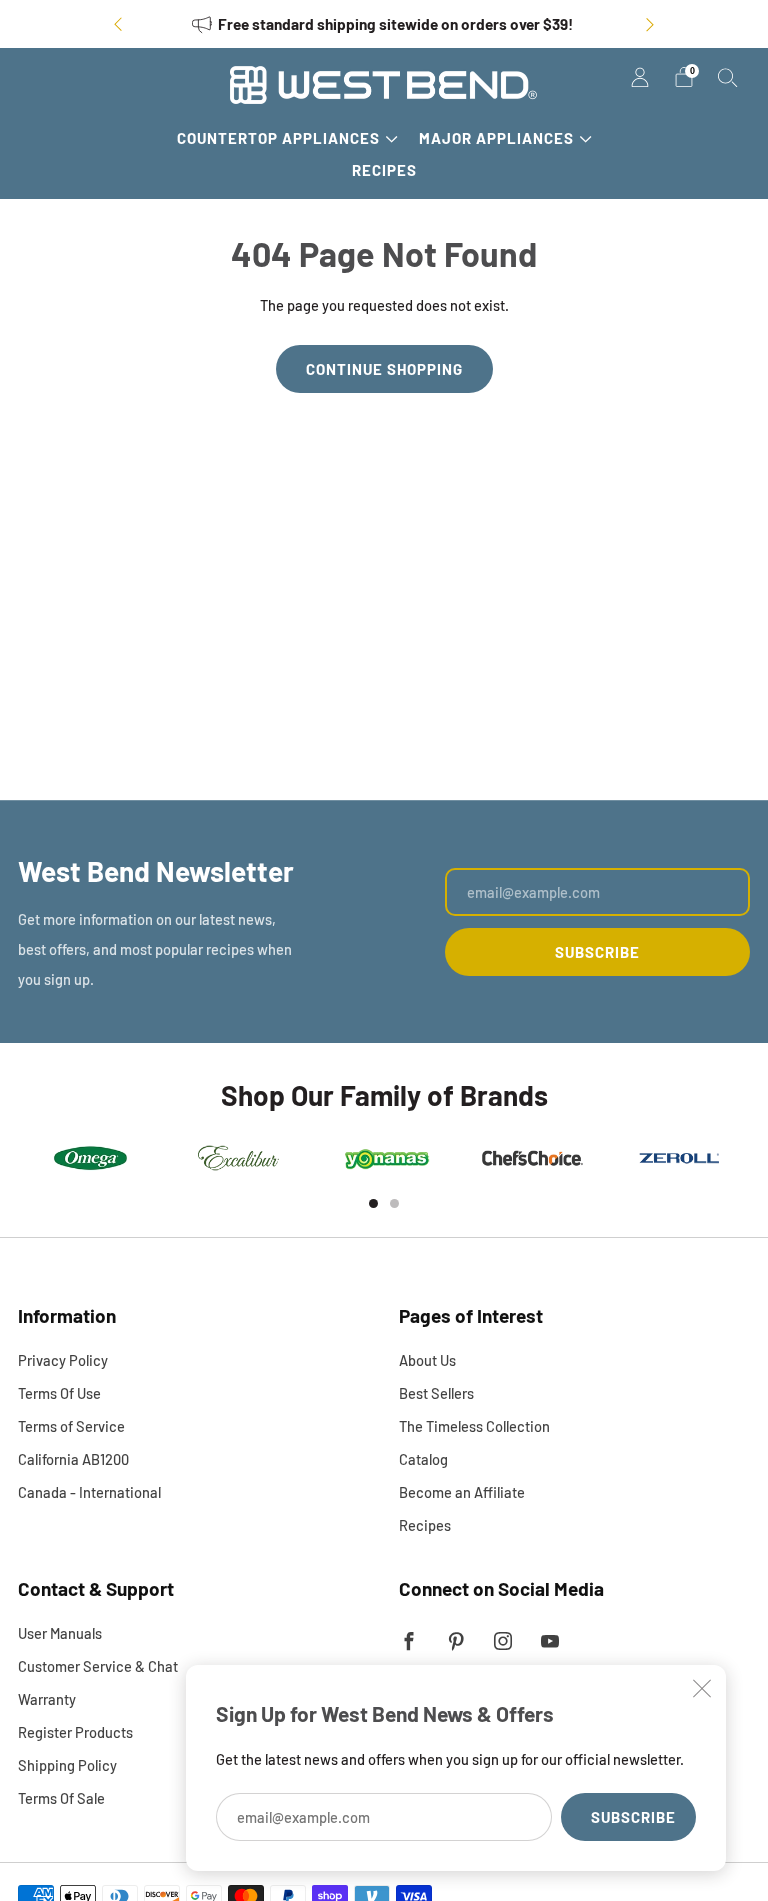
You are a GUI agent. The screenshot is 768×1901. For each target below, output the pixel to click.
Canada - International (89, 1492)
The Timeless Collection (474, 1426)
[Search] (728, 77)
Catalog (423, 1459)
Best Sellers (436, 1393)
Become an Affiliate (462, 1492)
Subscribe (633, 1817)
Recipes (384, 170)
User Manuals (60, 1633)
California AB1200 (73, 1459)
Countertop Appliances (278, 138)
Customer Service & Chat (98, 1666)
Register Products (75, 1732)
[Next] (650, 24)
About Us (427, 1360)
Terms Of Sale (61, 1798)
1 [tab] (373, 1203)
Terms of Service (71, 1426)
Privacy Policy (63, 1360)
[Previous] (118, 24)
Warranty (47, 1699)
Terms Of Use (59, 1393)
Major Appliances (496, 138)
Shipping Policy (67, 1765)
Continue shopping (384, 369)
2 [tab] (394, 1203)
